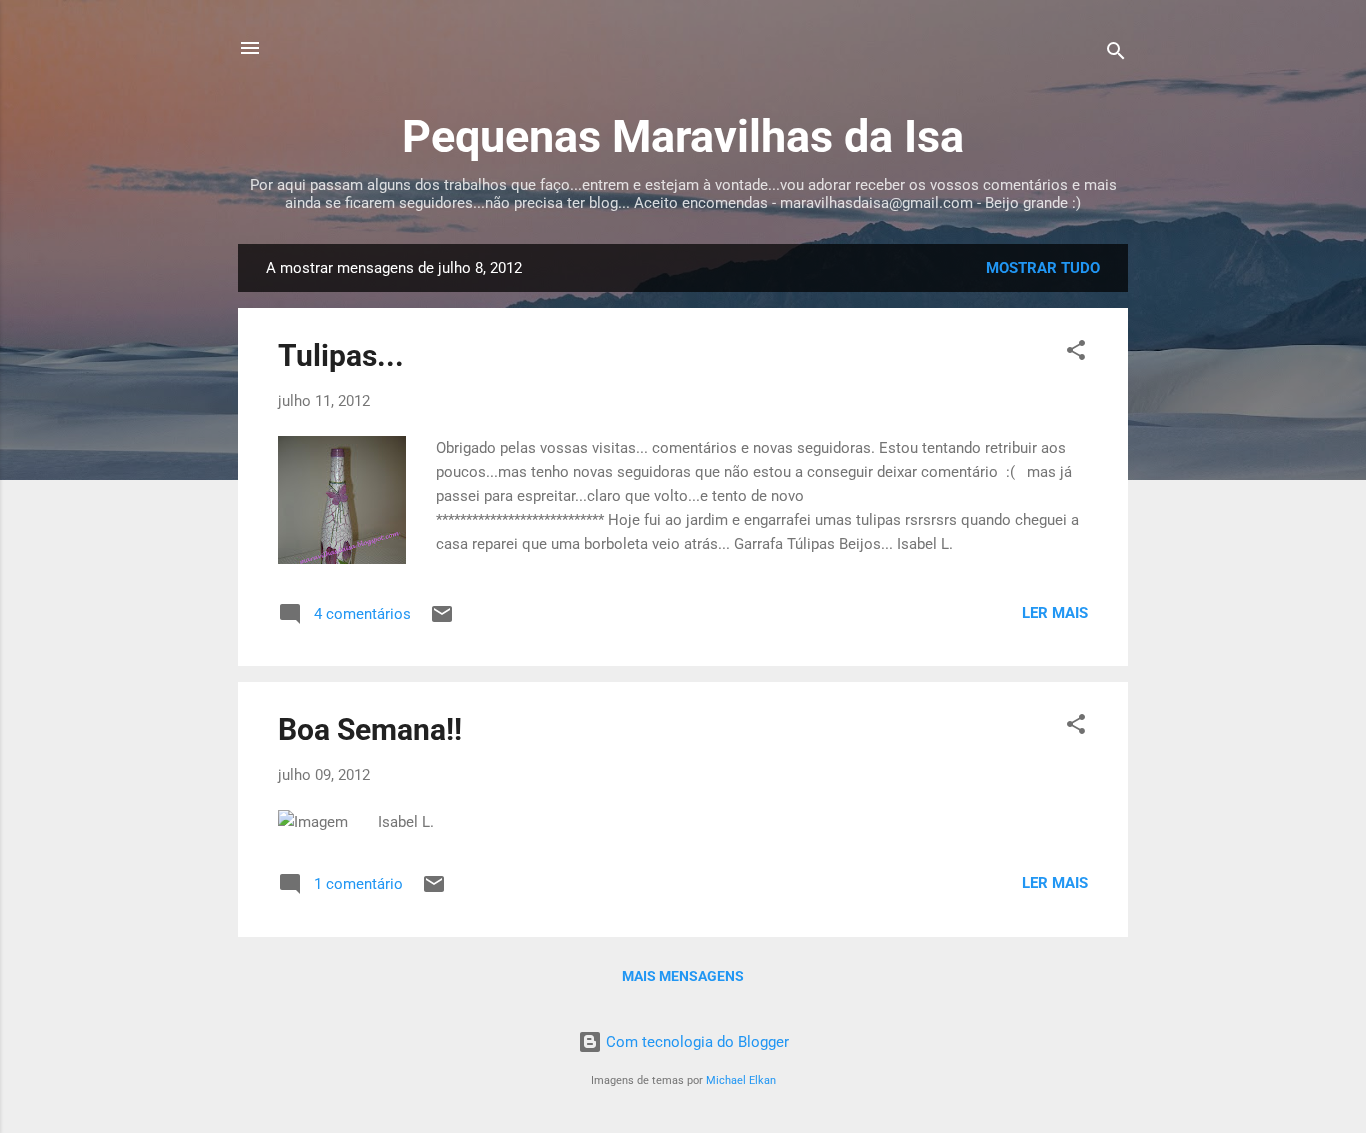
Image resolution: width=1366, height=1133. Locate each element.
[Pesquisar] (1116, 54)
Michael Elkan (741, 1080)
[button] (1076, 353)
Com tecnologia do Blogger (695, 1042)
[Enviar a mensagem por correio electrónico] (442, 621)
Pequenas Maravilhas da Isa (683, 136)
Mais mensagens (683, 976)
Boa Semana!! (370, 729)
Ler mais (1055, 613)
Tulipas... (341, 355)
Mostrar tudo (1043, 268)
